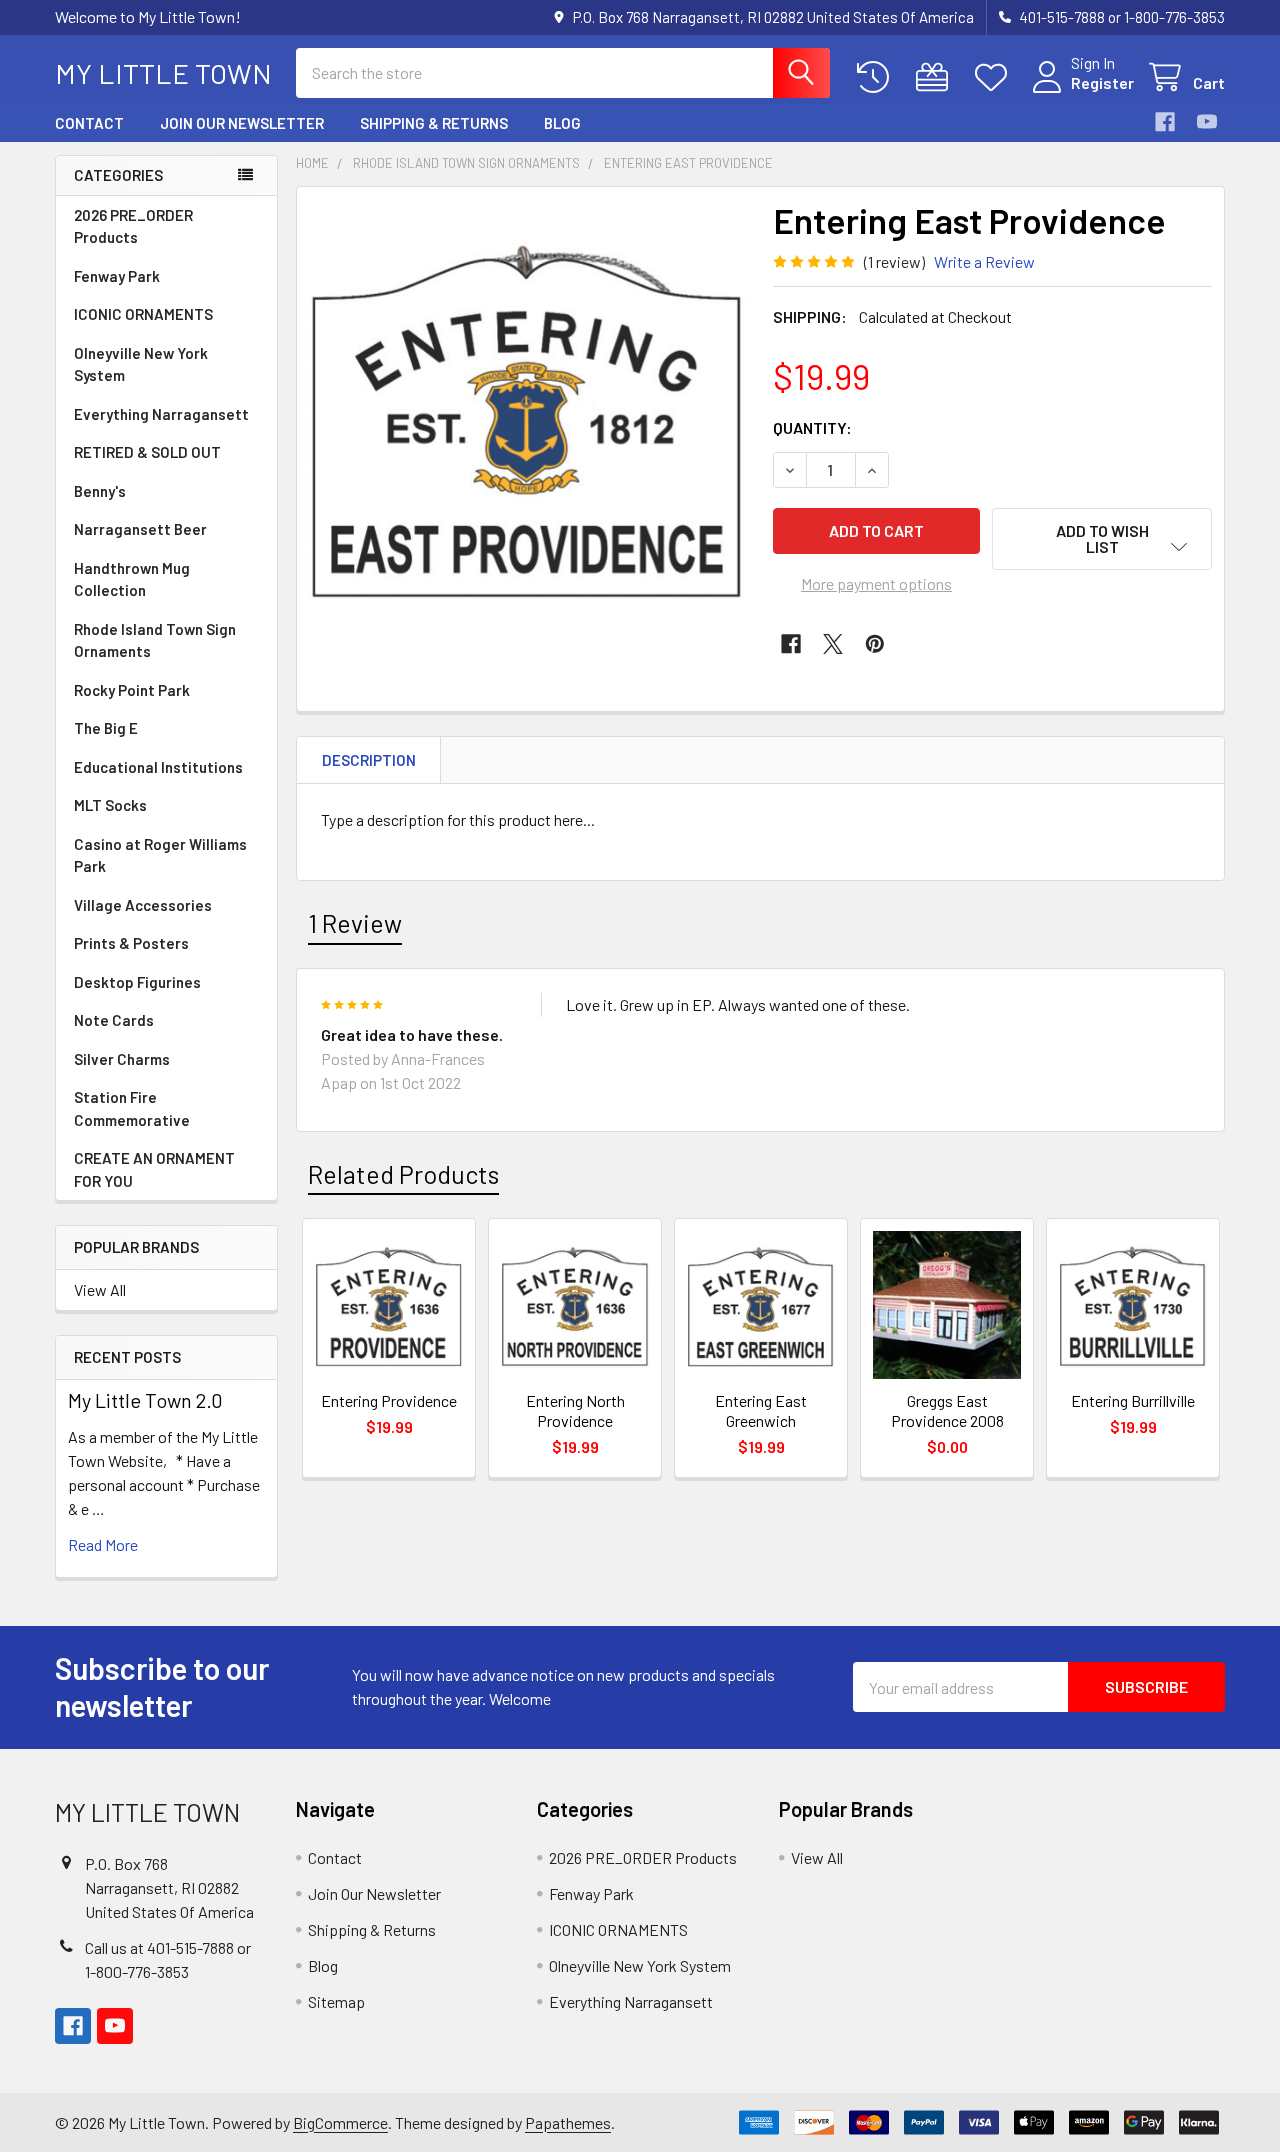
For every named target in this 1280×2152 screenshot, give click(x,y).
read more (103, 1544)
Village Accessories (143, 905)
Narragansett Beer (140, 529)
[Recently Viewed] (877, 77)
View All (100, 1289)
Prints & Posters (131, 943)
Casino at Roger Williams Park (160, 855)
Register (1102, 82)
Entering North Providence (575, 1410)
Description (369, 760)
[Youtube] (1207, 122)
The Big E (106, 728)
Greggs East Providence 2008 (947, 1410)
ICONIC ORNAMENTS (143, 314)
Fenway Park (117, 276)
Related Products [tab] (403, 1174)
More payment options (876, 583)
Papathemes (568, 2122)
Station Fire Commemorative (132, 1108)
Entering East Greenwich (761, 1410)
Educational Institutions (158, 767)
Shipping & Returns (434, 123)
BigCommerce (340, 2122)
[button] (1102, 539)
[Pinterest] (875, 644)
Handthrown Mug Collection (132, 579)
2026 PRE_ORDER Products (133, 226)
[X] (833, 644)
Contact (89, 123)
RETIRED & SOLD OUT (147, 452)
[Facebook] (1165, 122)
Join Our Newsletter (242, 123)
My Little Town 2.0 (145, 1400)
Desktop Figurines (137, 982)
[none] (529, 419)
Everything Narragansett (161, 414)
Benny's (100, 491)
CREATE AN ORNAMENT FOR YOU (154, 1169)
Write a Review (984, 261)
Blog (562, 123)
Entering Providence (389, 1400)
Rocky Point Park (132, 690)
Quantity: (812, 427)
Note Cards (114, 1020)
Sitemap (336, 2001)
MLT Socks (110, 805)
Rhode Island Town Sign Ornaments (155, 640)
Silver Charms (122, 1059)
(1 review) (894, 261)
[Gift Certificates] (936, 77)
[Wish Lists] (995, 77)
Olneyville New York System (141, 364)
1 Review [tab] (355, 923)
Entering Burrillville (1133, 1400)
